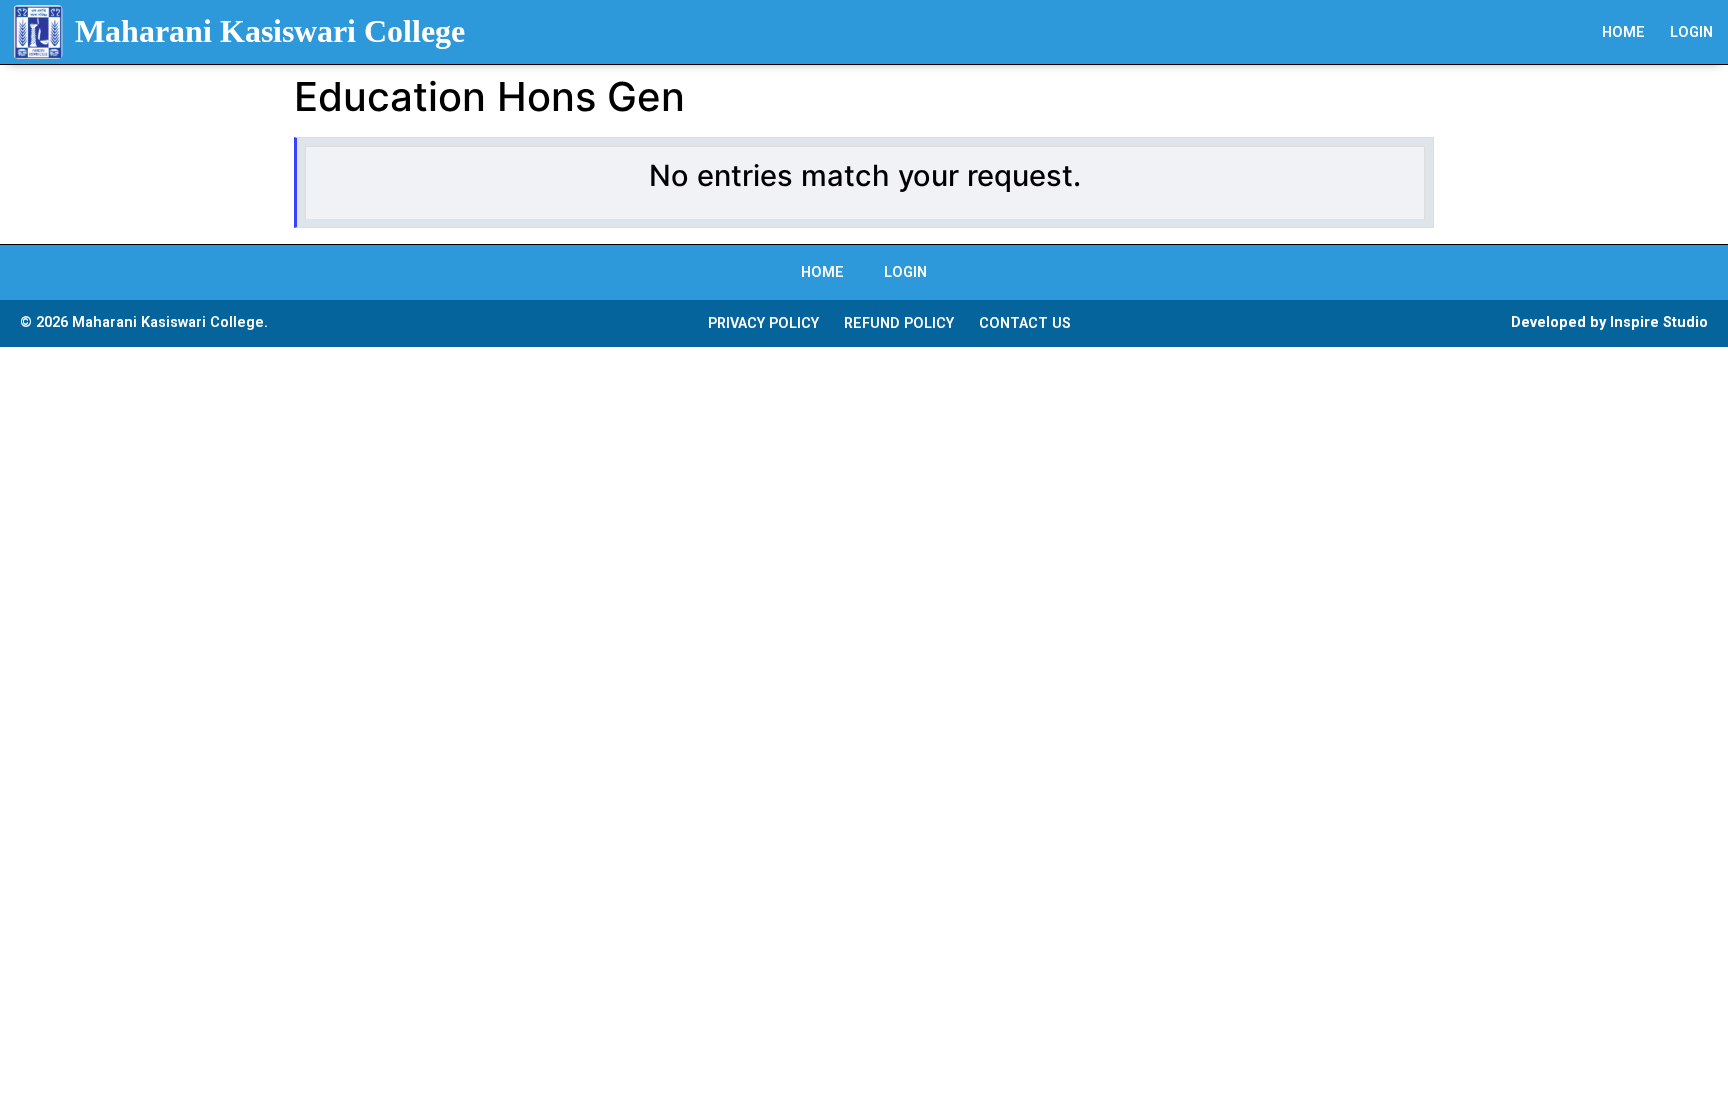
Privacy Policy (763, 323)
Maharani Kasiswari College (270, 31)
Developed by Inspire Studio (1609, 322)
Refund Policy (899, 323)
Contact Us (1025, 323)
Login (1691, 32)
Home (1623, 32)
